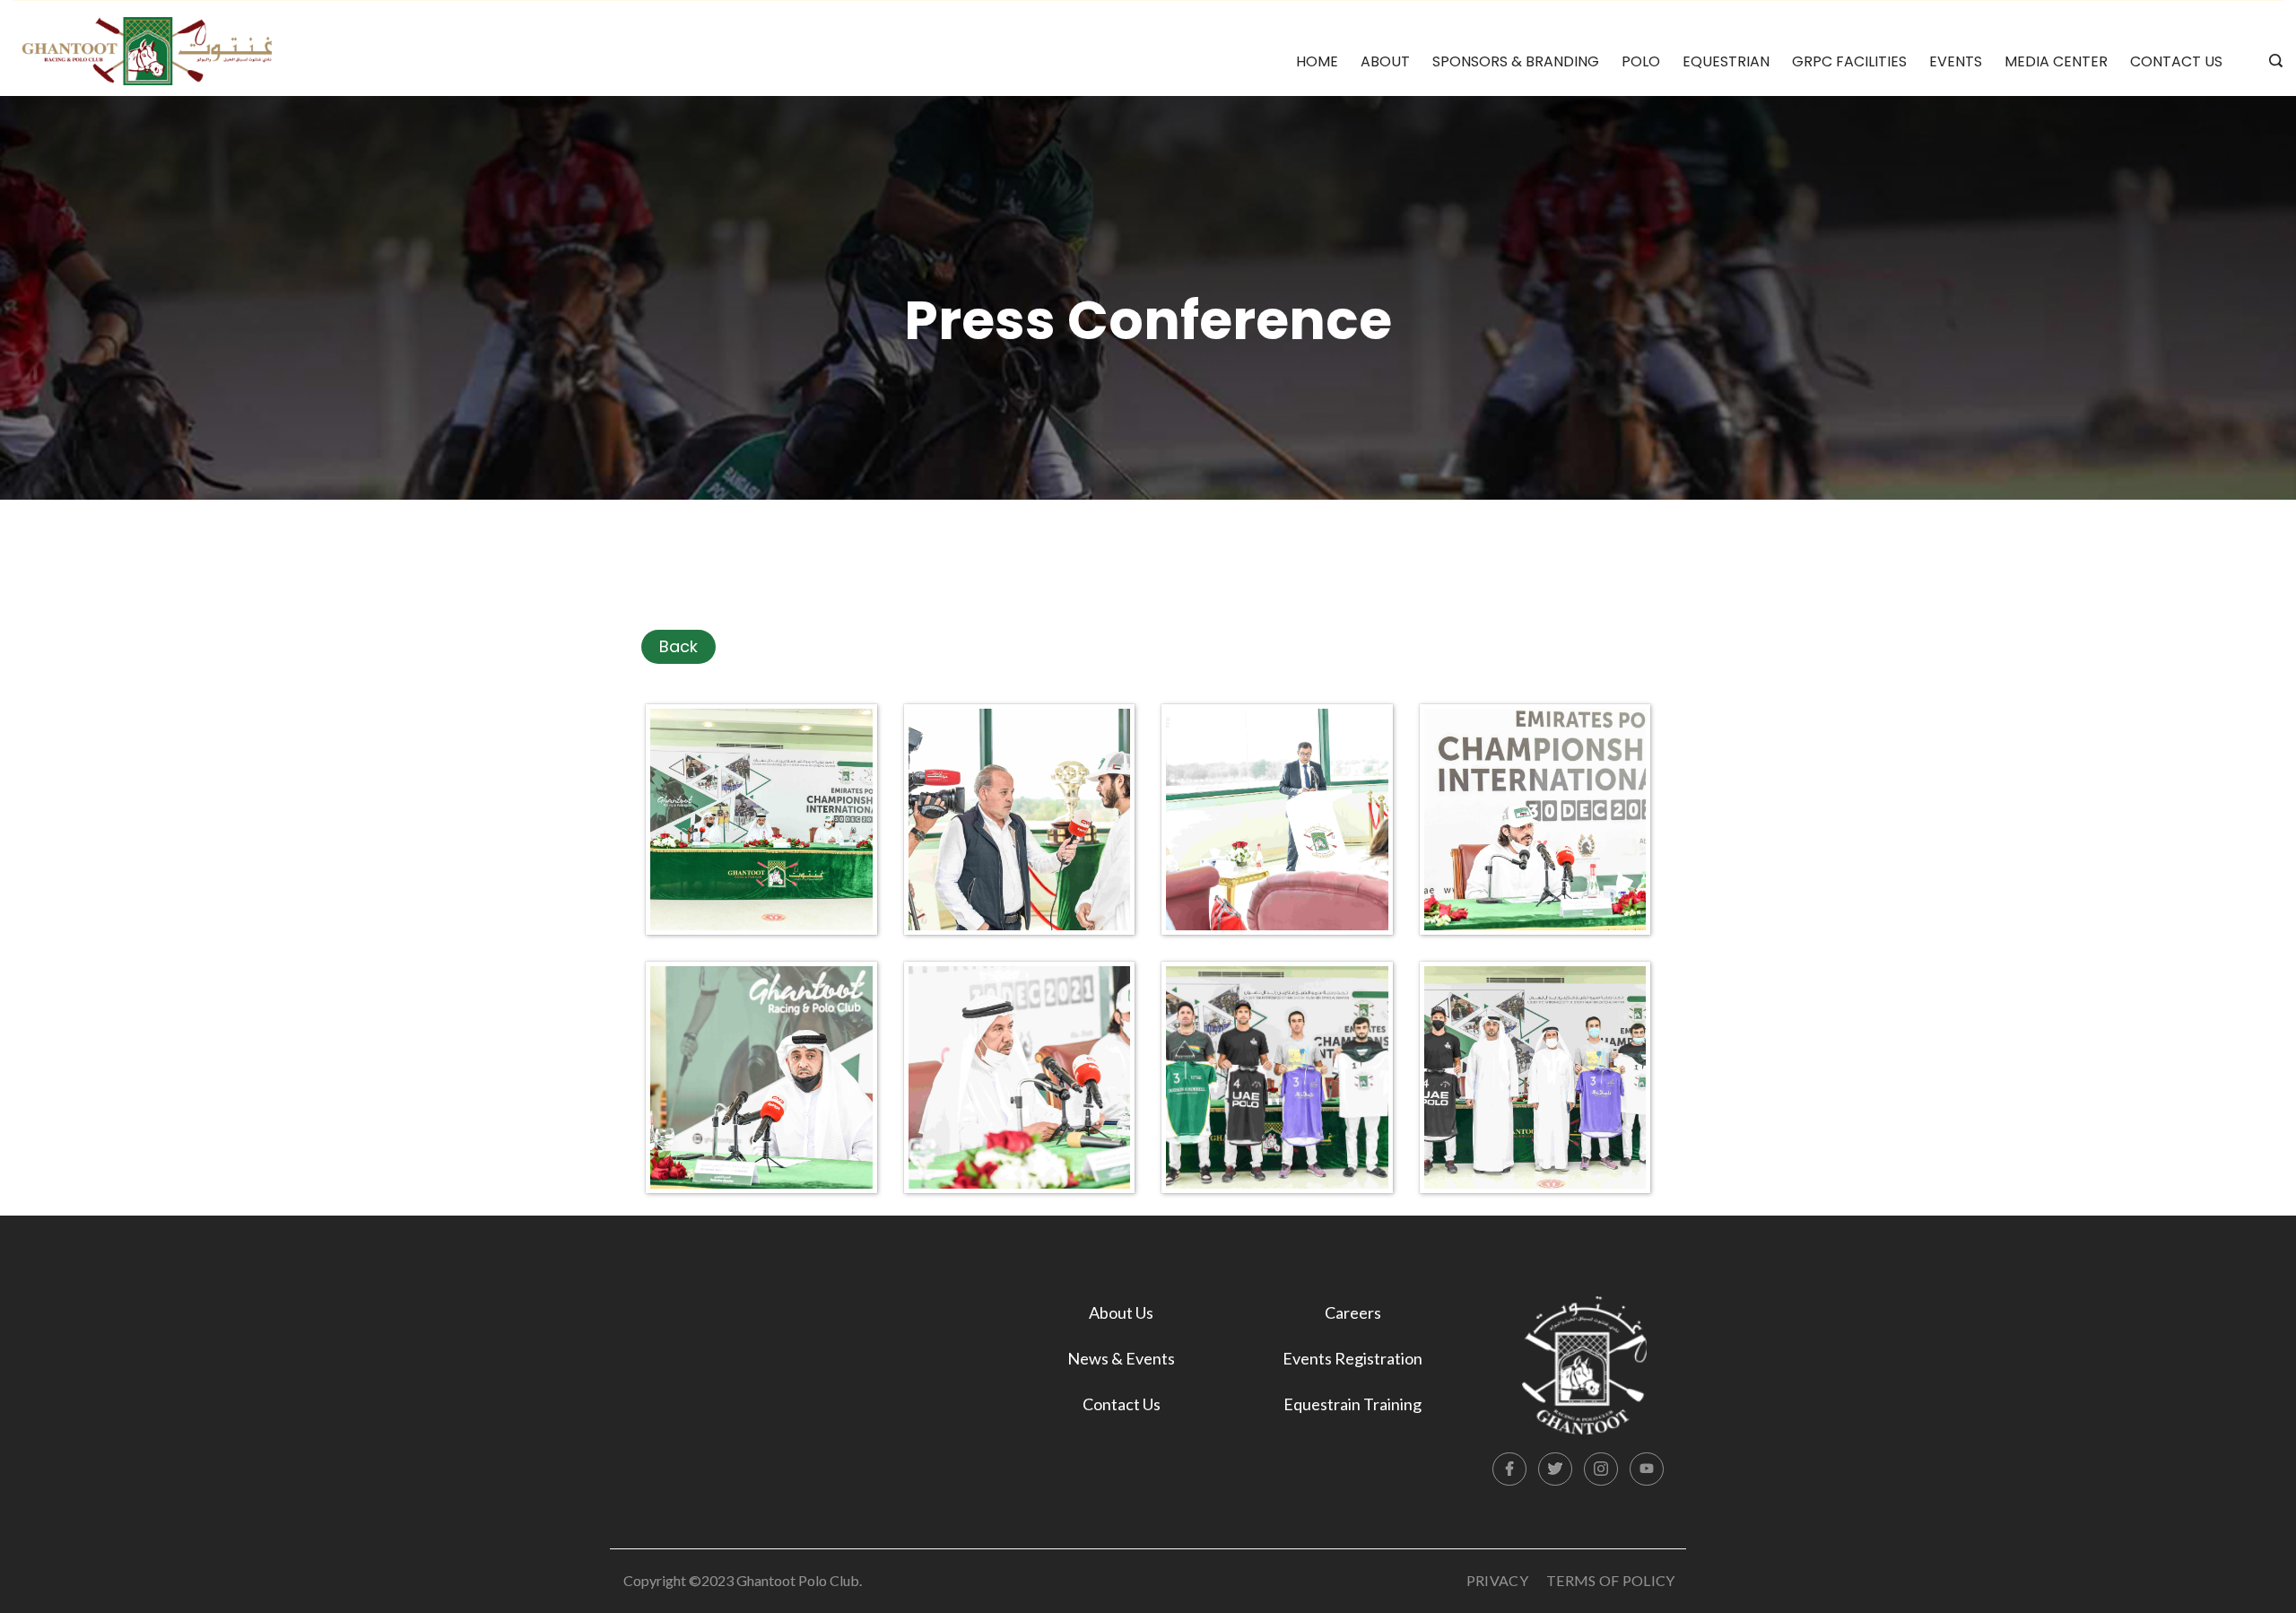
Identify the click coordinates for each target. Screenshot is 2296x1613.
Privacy (1497, 1580)
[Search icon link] (2271, 62)
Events (1956, 61)
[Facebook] (1509, 1469)
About (1385, 61)
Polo (1641, 61)
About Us (1121, 1312)
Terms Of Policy (1611, 1580)
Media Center (2056, 61)
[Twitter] (1555, 1469)
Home (1317, 61)
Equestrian (1726, 61)
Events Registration (1352, 1358)
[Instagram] (1601, 1469)
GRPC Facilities (1849, 61)
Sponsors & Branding (1516, 61)
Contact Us (2176, 61)
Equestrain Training (1352, 1404)
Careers (1353, 1312)
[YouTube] (1647, 1469)
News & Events (1121, 1358)
